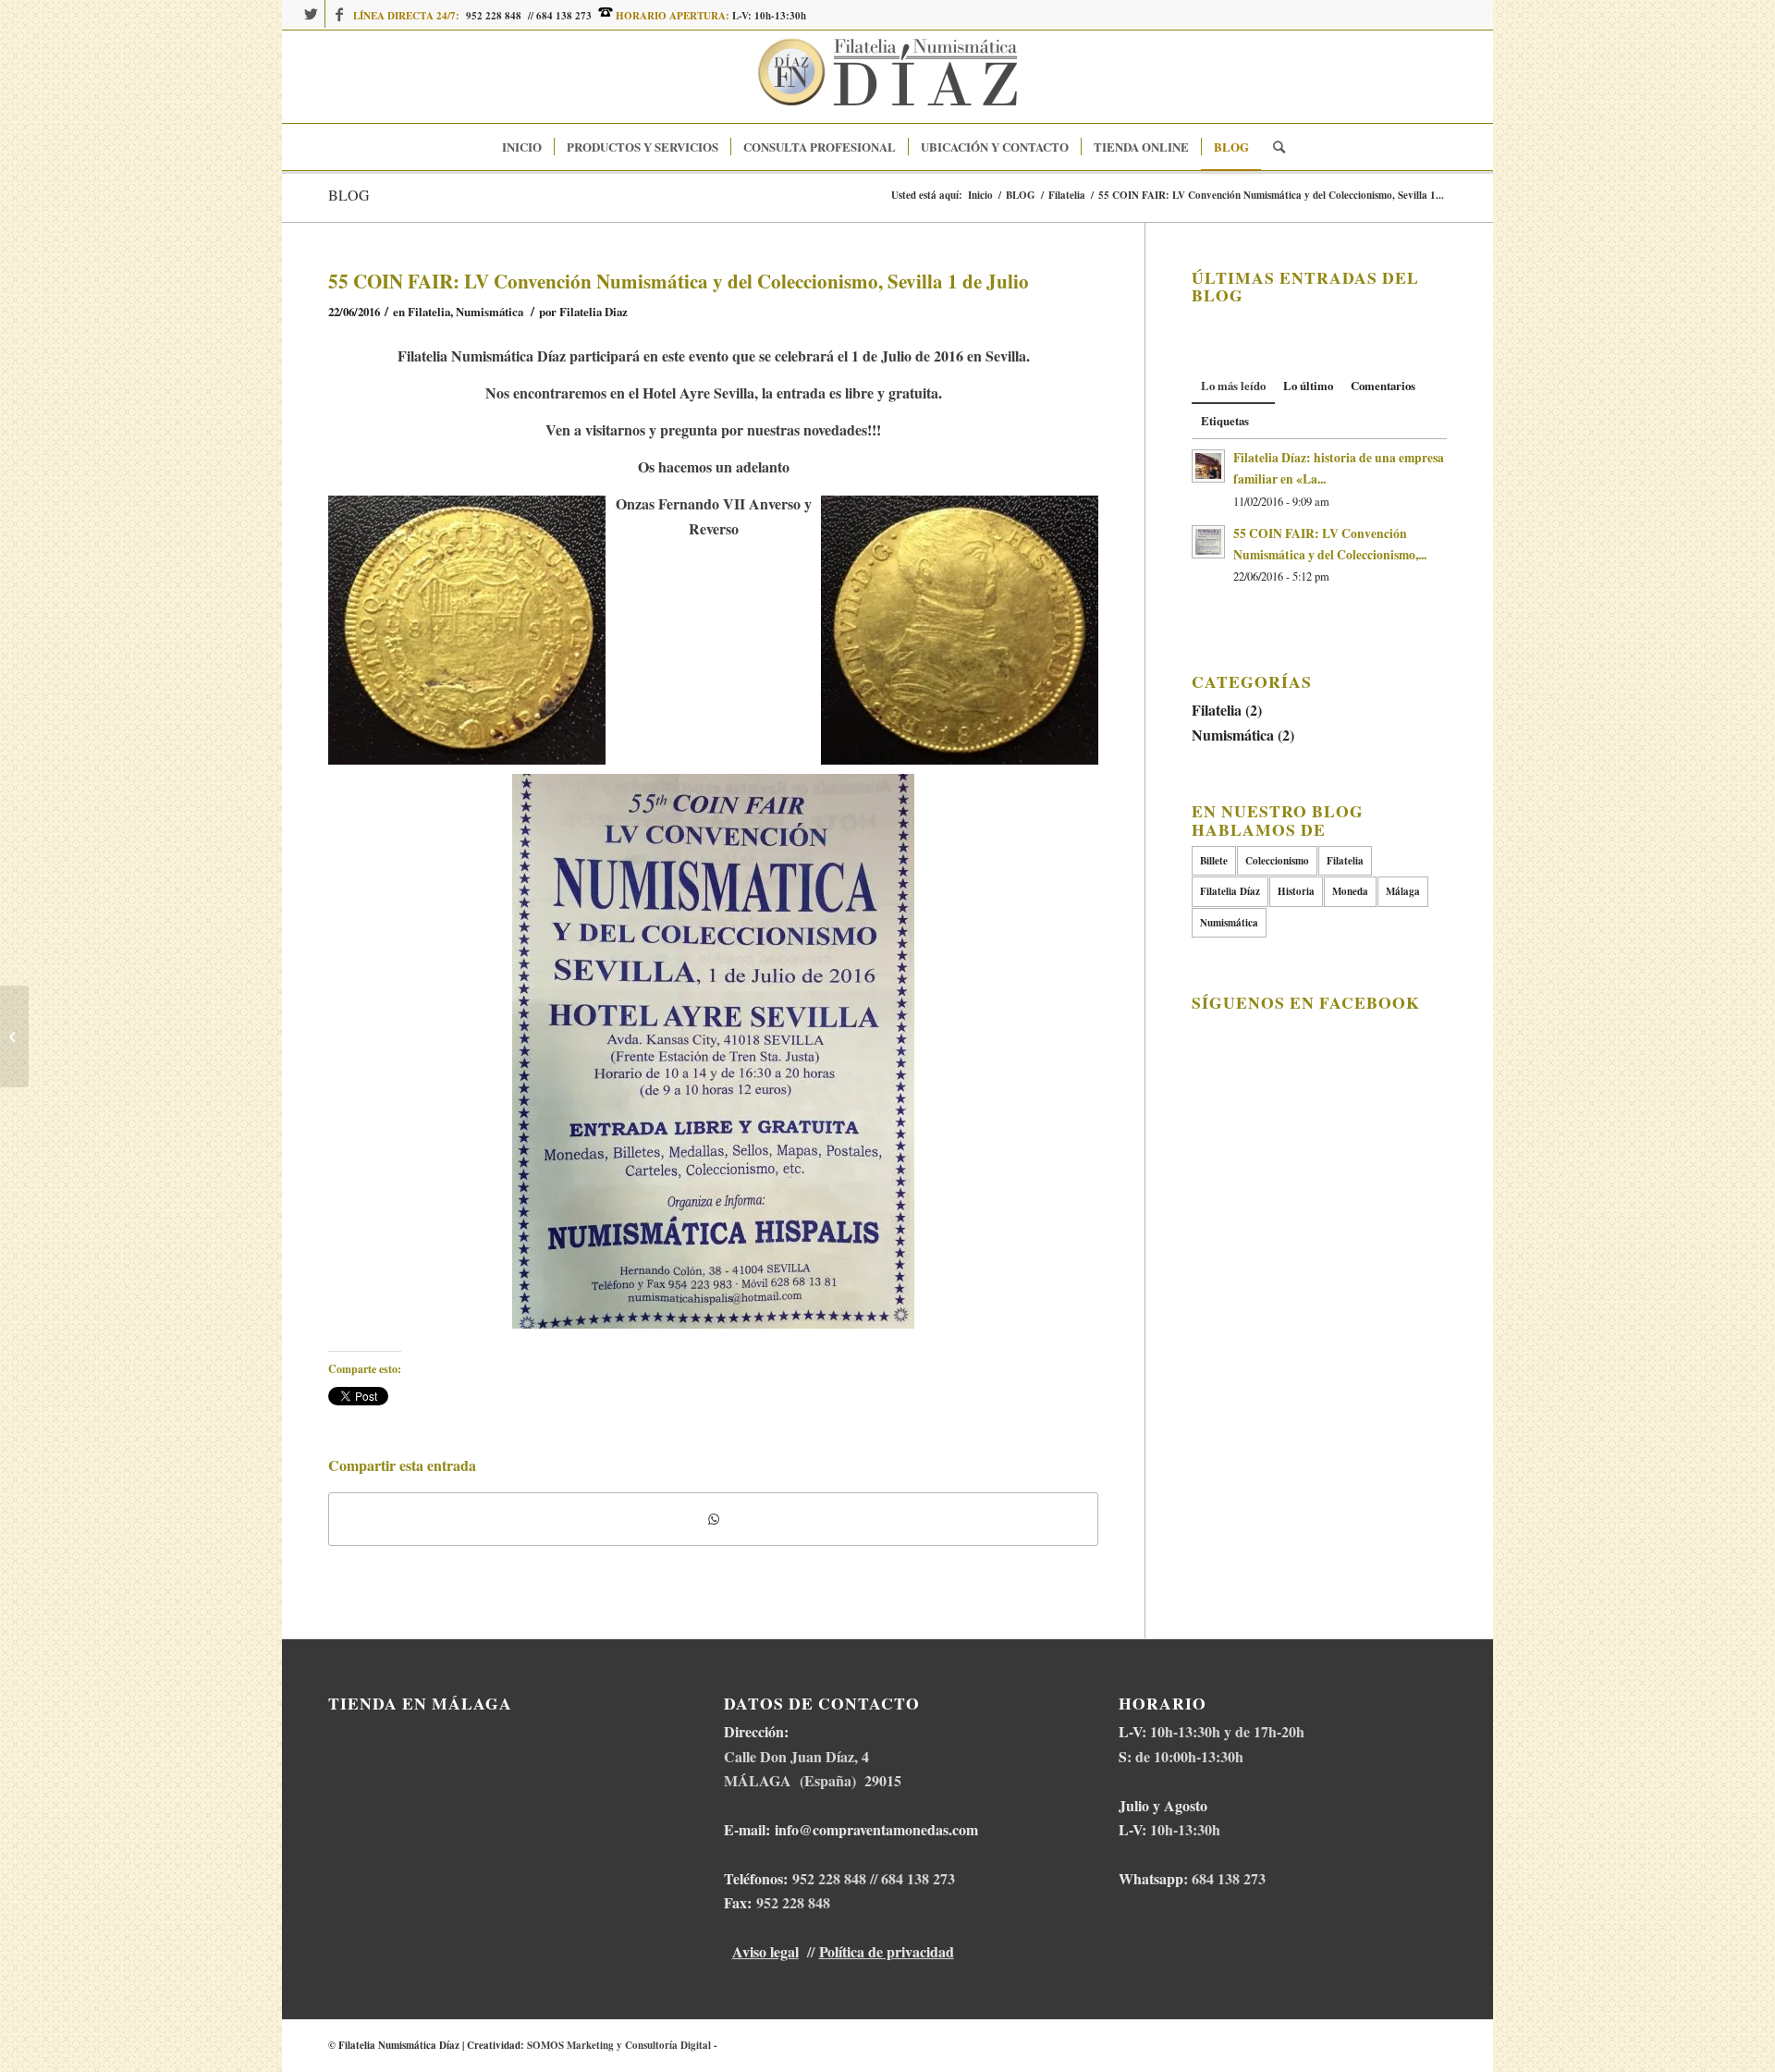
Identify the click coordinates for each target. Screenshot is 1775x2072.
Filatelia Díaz (1230, 891)
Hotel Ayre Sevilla (698, 392)
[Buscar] (1273, 147)
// (532, 16)
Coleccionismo (1277, 861)
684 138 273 (564, 16)
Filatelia (429, 312)
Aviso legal (765, 1951)
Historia (1296, 891)
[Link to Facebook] (339, 14)
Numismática (490, 312)
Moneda (1350, 891)
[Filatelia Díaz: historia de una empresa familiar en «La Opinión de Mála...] (14, 1036)
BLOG (349, 195)
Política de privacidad (887, 1951)
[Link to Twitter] (311, 14)
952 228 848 (494, 16)
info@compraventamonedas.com (876, 1829)
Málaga (1403, 891)
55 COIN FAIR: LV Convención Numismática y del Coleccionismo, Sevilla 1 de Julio (679, 281)
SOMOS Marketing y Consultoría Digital (619, 2045)
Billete (1214, 861)
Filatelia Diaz (594, 312)
